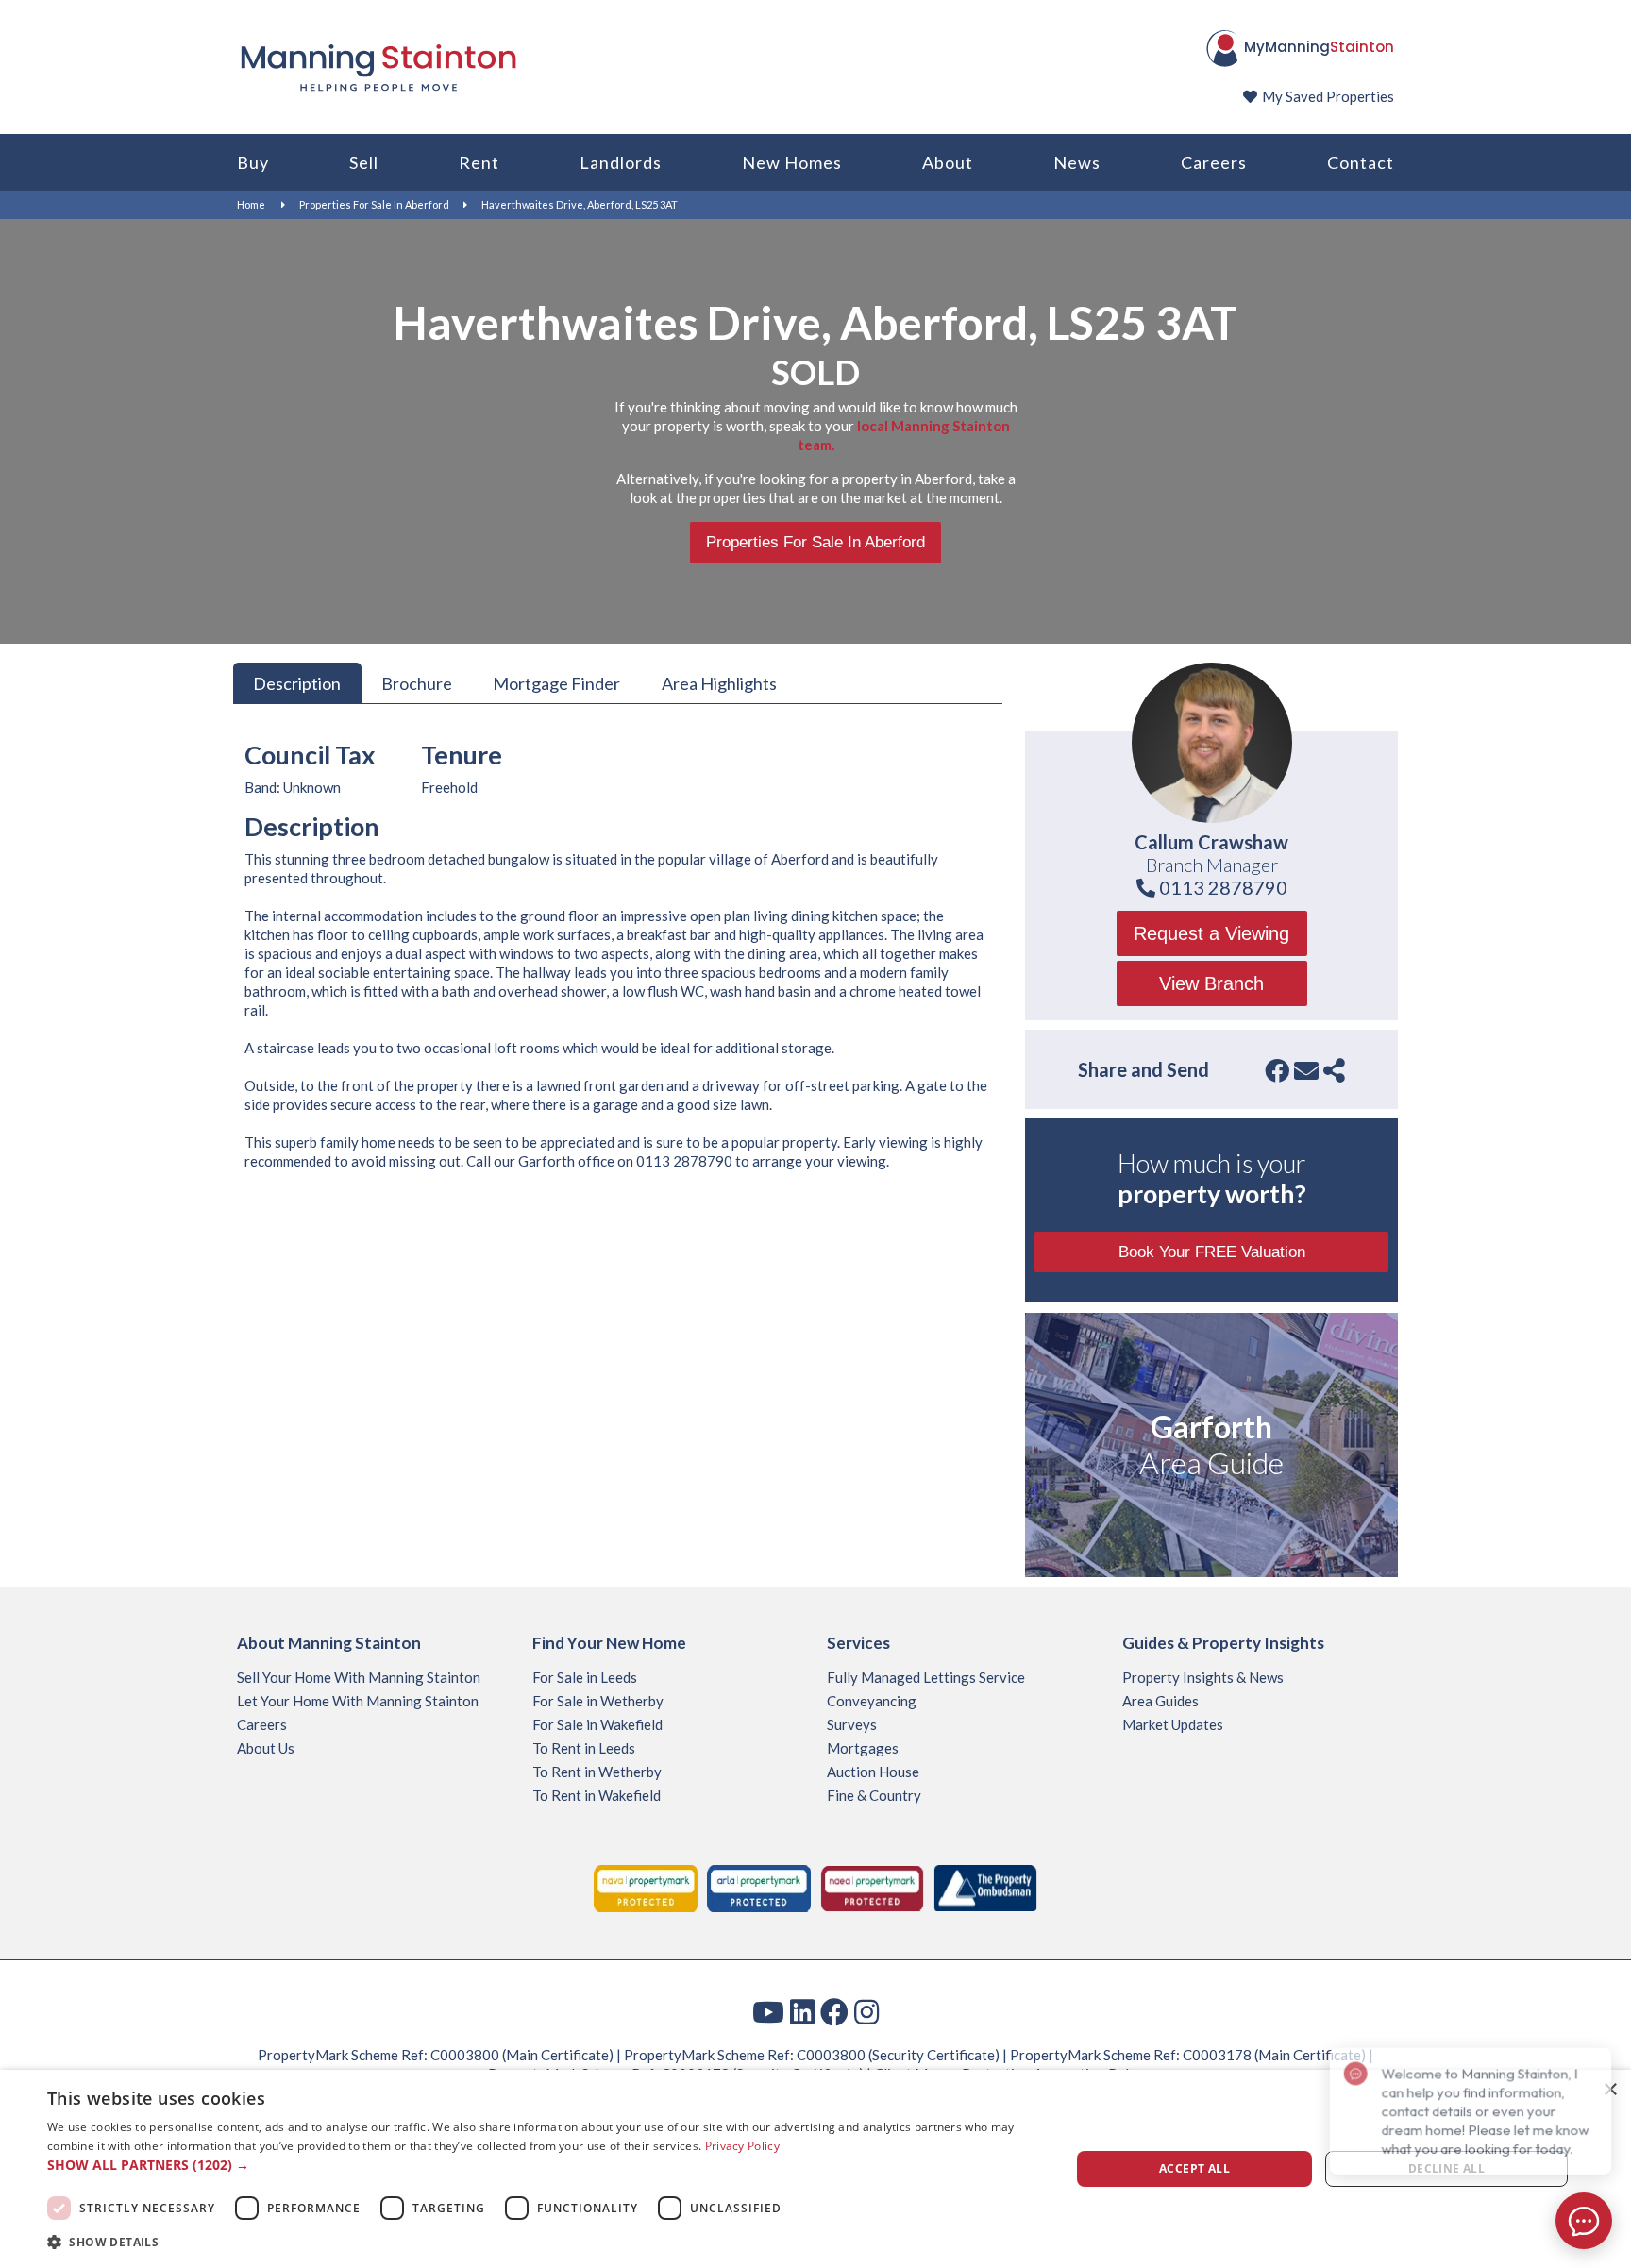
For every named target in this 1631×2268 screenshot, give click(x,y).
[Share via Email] (1306, 1070)
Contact (1361, 162)
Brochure (417, 682)
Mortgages (863, 1748)
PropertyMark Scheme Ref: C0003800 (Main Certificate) (436, 2055)
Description (297, 682)
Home (251, 204)
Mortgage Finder (556, 682)
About (948, 162)
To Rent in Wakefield (597, 1795)
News (1077, 162)
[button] (544, 2165)
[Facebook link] (834, 2011)
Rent (479, 162)
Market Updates (1173, 1724)
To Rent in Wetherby (597, 1772)
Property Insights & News (1203, 1677)
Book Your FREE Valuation (1212, 1252)
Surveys (852, 1724)
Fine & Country (874, 1795)
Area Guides (1160, 1701)
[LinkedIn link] (802, 2011)
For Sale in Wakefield (597, 1724)
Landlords (621, 162)
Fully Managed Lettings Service (926, 1677)
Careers (1214, 162)
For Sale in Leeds (585, 1677)
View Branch (1211, 983)
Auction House (873, 1772)
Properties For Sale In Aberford (374, 204)
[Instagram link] (866, 2011)
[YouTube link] (768, 2011)
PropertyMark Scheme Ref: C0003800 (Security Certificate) (812, 2055)
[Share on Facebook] (1277, 1070)
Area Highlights (719, 682)
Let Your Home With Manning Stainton (358, 1701)
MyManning (1319, 47)
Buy (253, 162)
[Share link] (1334, 1070)
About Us (266, 1748)
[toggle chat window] (1584, 2221)
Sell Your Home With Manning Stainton (359, 1677)
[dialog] (815, 2169)
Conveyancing (872, 1701)
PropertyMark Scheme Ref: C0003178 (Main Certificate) (1188, 2055)
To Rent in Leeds (584, 1748)
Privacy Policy (742, 2146)
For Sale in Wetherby (598, 1701)
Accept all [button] (1194, 2168)
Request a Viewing (1211, 933)
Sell (364, 162)
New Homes (792, 162)
